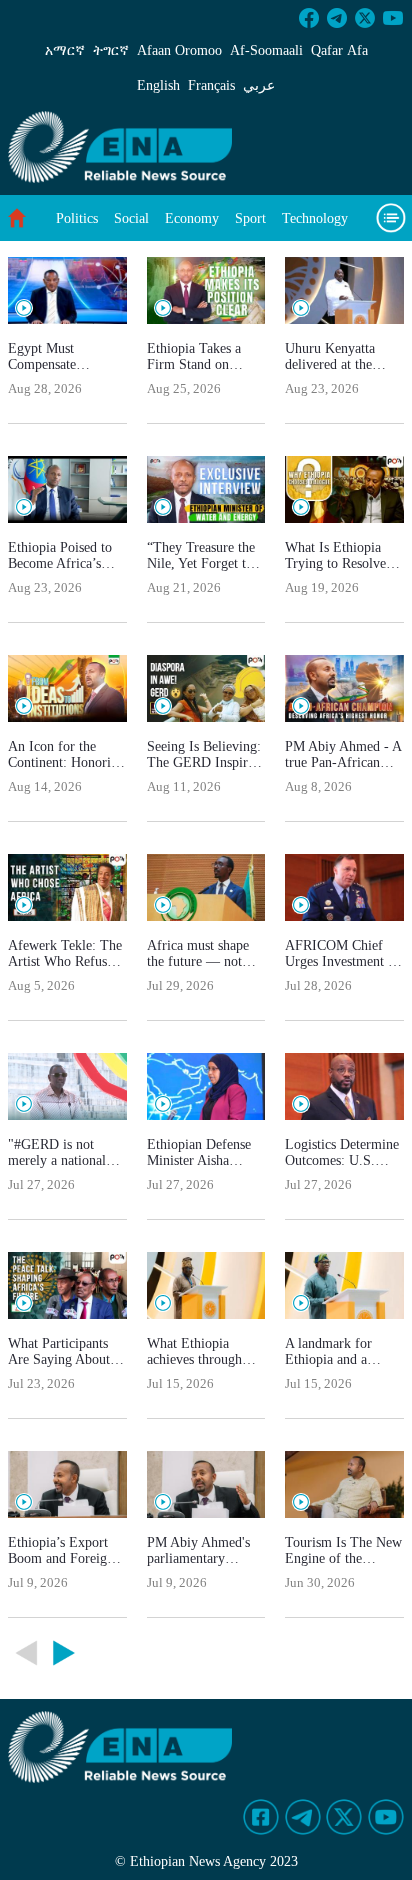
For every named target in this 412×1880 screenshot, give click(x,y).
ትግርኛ (111, 50)
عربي (259, 85)
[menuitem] (77, 218)
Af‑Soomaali (266, 50)
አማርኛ (65, 50)
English (158, 85)
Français (211, 85)
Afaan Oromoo (179, 50)
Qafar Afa (339, 50)
